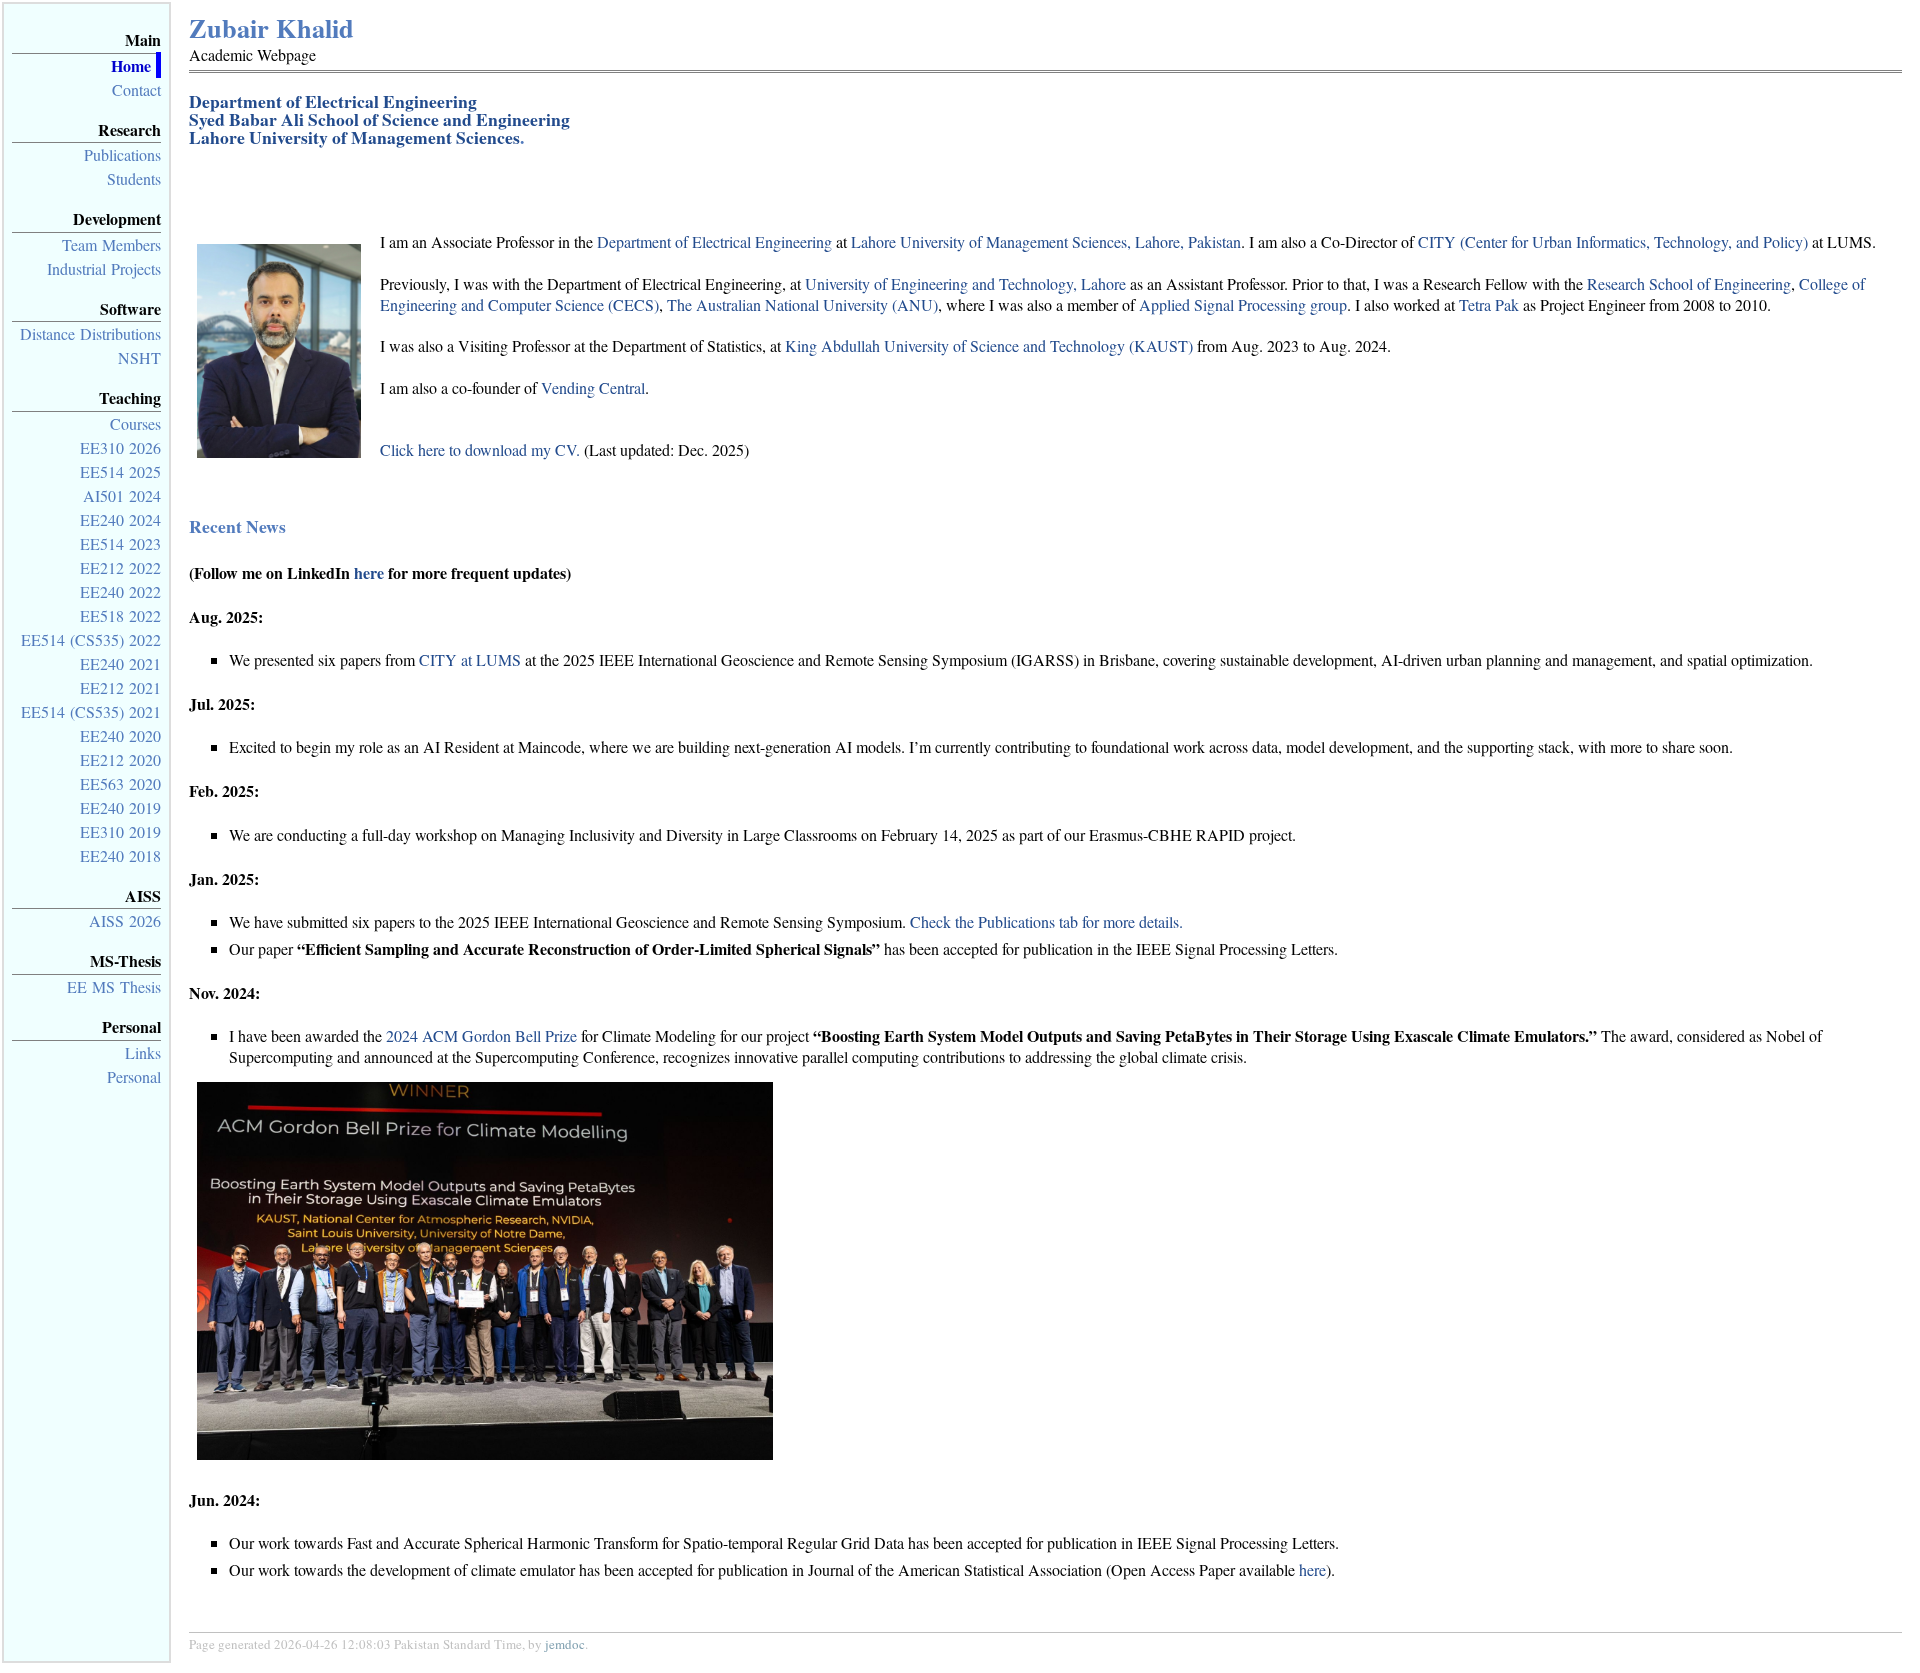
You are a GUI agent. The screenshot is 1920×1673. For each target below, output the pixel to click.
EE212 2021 (120, 687)
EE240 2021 (120, 663)
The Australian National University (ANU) (802, 304)
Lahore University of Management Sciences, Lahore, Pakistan (1046, 241)
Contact (136, 89)
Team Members (111, 244)
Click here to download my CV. (480, 449)
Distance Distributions (90, 333)
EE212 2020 (120, 759)
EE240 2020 (120, 735)
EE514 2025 (120, 471)
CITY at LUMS (470, 659)
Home (131, 65)
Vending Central (593, 387)
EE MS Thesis (114, 986)
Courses (135, 423)
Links (143, 1052)
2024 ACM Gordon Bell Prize (481, 1035)
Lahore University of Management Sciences (354, 137)
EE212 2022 (120, 567)
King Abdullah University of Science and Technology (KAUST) (989, 345)
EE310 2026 (120, 447)
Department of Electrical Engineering (333, 101)
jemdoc (565, 1644)
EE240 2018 (120, 855)
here (369, 572)
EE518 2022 (120, 615)
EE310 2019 (120, 831)
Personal (134, 1076)
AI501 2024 (122, 495)
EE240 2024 (120, 519)
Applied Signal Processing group (1243, 304)
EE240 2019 (120, 807)
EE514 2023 (120, 543)
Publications (122, 154)
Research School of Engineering (1689, 283)
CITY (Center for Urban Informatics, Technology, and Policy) (1613, 241)
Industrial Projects (104, 268)
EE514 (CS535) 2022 (91, 639)
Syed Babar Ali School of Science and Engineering (379, 119)
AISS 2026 (125, 920)
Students (134, 178)
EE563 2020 (120, 783)
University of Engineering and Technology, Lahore (965, 283)
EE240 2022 (120, 591)
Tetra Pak (1489, 304)
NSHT (139, 357)
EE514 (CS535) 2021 (91, 711)
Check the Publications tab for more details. (1046, 921)
